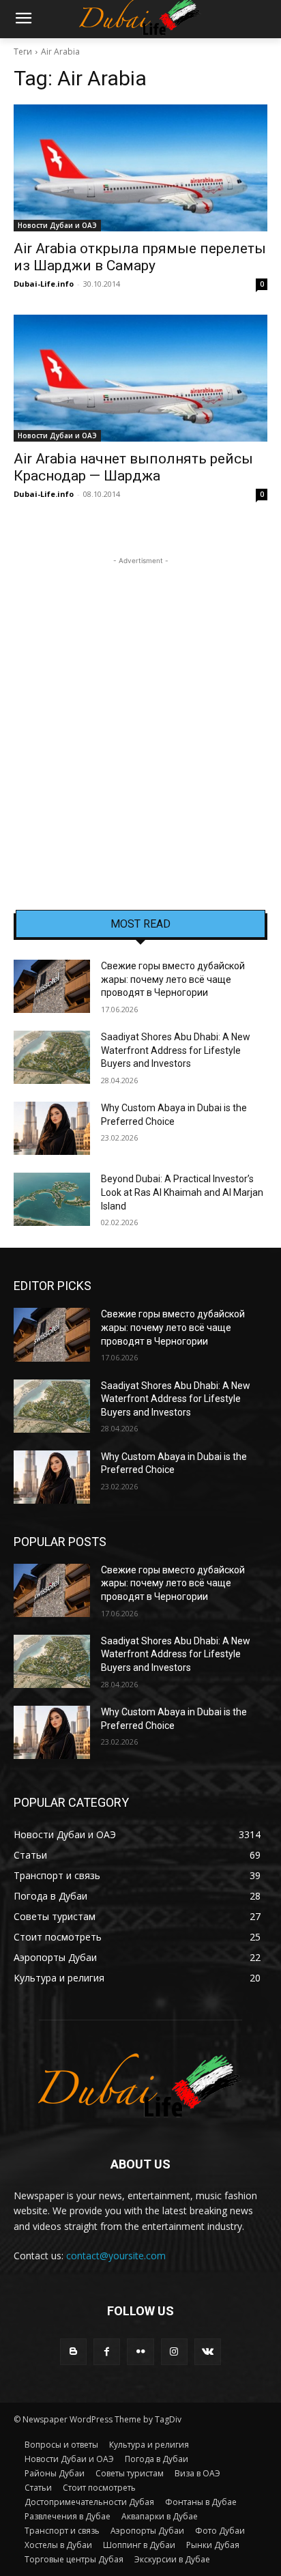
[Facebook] (107, 2352)
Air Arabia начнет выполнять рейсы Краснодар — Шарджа (133, 467)
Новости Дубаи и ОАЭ (57, 225)
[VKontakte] (208, 2352)
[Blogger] (73, 2352)
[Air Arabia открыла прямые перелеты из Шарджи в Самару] (140, 168)
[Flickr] (140, 2352)
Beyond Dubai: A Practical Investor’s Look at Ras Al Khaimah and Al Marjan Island (182, 1192)
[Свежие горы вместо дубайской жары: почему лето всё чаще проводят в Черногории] (52, 986)
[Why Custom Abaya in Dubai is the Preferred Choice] (52, 1128)
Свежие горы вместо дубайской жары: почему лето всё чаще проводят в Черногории (173, 979)
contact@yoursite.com (116, 2256)
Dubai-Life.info (44, 284)
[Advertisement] (140, 709)
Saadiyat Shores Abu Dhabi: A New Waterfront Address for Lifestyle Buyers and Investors (176, 1050)
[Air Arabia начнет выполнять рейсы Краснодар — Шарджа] (140, 378)
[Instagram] (174, 2352)
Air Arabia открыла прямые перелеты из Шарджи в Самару (140, 257)
